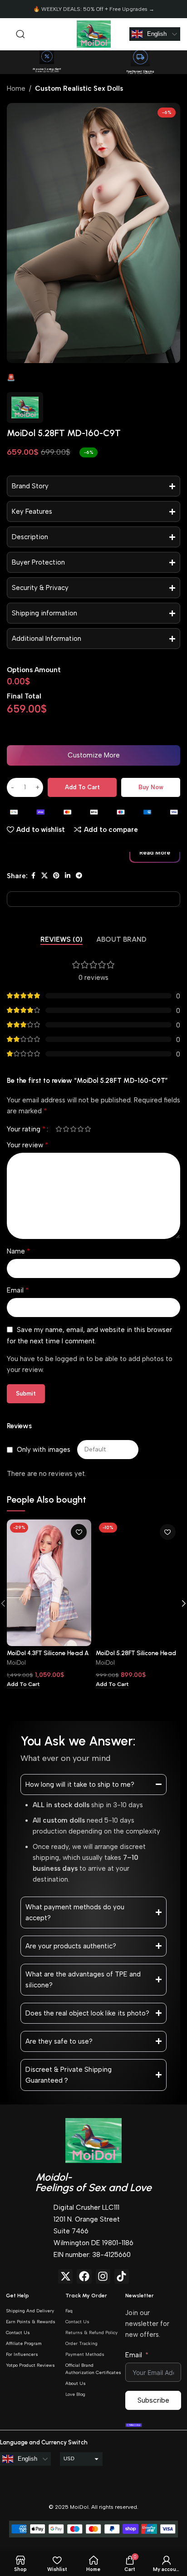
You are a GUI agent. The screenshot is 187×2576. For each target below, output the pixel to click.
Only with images (44, 1450)
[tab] (62, 939)
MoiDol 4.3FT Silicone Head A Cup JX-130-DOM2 (48, 1657)
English (157, 34)
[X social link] (44, 876)
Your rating (26, 1129)
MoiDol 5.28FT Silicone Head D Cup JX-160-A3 (136, 1657)
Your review (28, 1145)
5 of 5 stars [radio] (88, 1129)
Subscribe (153, 2400)
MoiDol (16, 1663)
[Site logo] (94, 34)
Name (19, 1251)
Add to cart (82, 787)
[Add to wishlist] (79, 1532)
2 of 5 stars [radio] (66, 1129)
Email (18, 1290)
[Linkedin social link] (68, 876)
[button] (93, 755)
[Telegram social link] (79, 876)
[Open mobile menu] (7, 34)
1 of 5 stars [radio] (59, 1129)
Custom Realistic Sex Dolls (79, 88)
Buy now (151, 787)
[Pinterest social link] (56, 876)
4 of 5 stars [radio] (80, 1129)
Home (16, 88)
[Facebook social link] (33, 876)
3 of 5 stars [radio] (73, 1129)
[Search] (20, 34)
